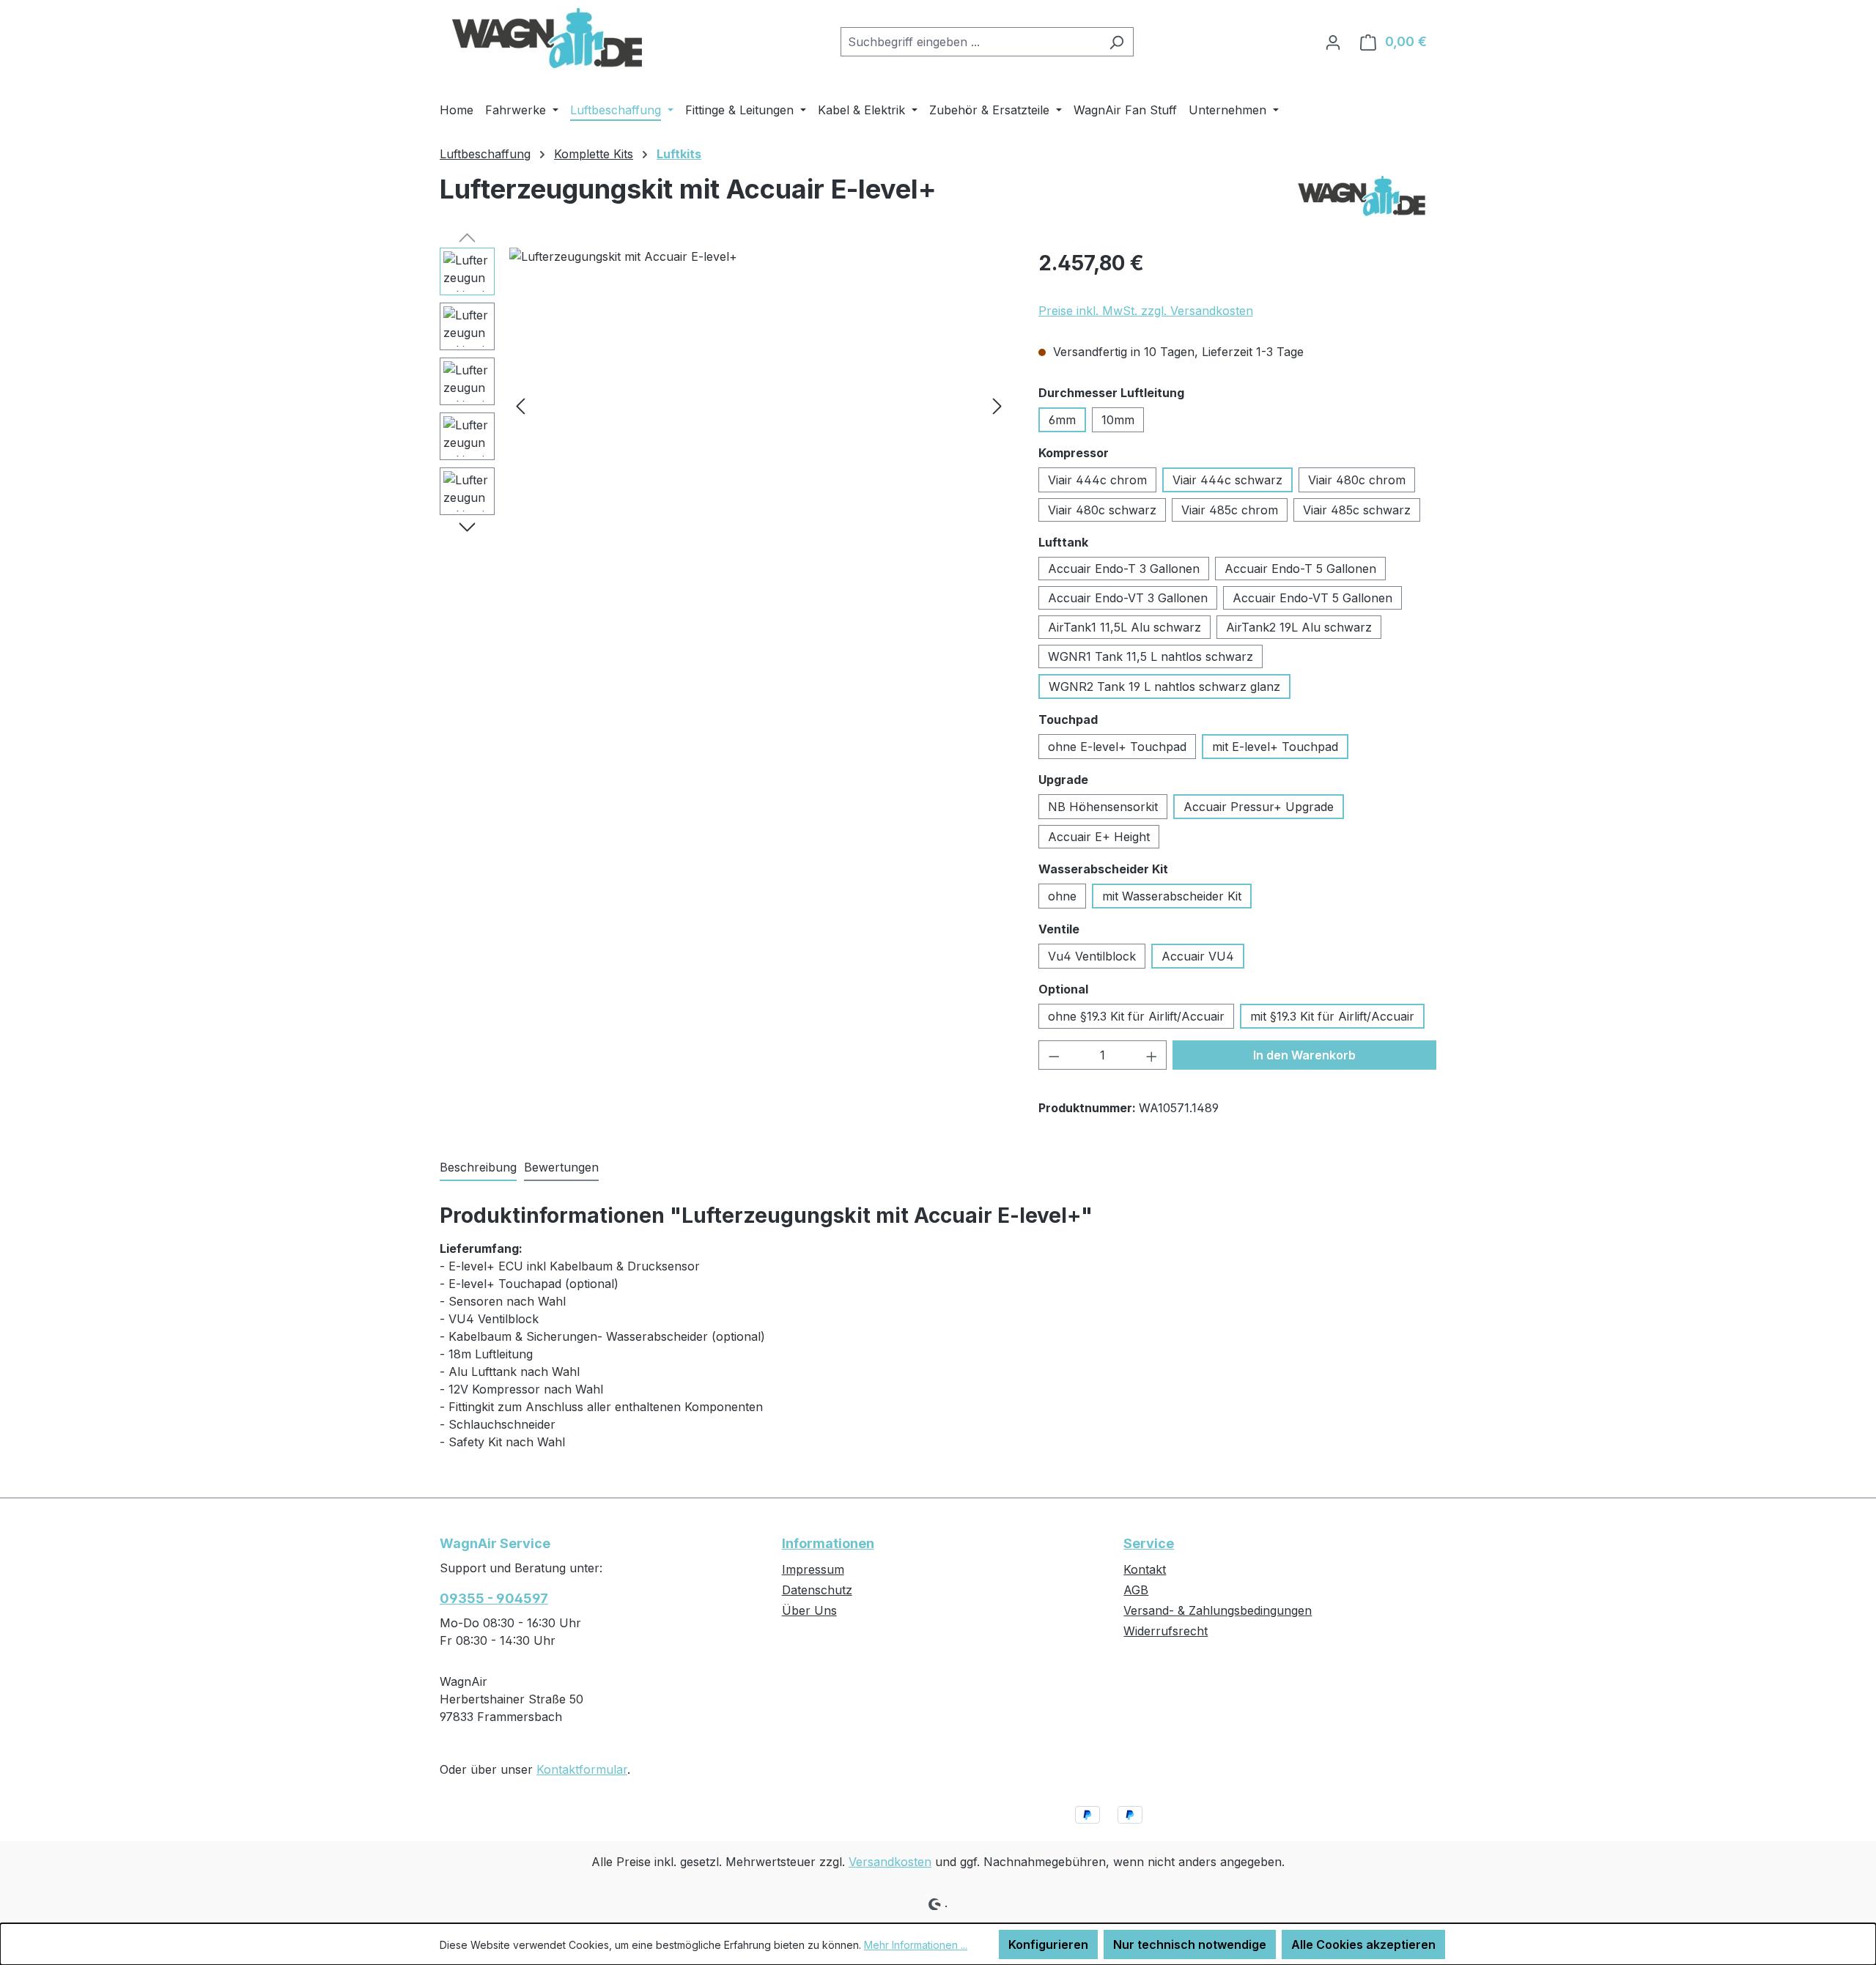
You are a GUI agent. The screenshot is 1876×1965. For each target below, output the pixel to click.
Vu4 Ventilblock (1092, 956)
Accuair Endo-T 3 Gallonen (1124, 569)
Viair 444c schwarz (1227, 480)
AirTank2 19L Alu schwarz (1299, 627)
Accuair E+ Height (1099, 837)
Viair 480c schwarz (1102, 510)
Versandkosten (890, 1862)
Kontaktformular (582, 1769)
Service (1149, 1543)
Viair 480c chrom (1357, 480)
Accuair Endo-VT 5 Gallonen (1312, 598)
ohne (1062, 896)
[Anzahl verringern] (1054, 1055)
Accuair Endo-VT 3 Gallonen (1128, 598)
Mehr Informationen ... (916, 1945)
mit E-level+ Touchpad (1275, 747)
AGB (1136, 1590)
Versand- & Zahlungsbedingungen (1218, 1610)
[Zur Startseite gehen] (549, 39)
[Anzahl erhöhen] (1152, 1055)
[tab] (478, 1168)
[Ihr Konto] (1333, 42)
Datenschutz (817, 1590)
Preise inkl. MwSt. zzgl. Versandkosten (1146, 311)
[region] (724, 405)
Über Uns (809, 1610)
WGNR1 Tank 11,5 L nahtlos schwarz (1151, 656)
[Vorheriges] (520, 406)
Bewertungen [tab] (561, 1167)
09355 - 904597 (494, 1598)
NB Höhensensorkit (1103, 807)
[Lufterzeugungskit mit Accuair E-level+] (759, 405)
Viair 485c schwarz (1357, 510)
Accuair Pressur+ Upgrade (1259, 807)
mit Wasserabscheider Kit (1172, 896)
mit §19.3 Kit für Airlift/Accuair (1332, 1016)
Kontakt (1145, 1569)
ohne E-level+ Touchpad (1117, 747)
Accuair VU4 (1198, 956)
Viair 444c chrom (1097, 480)
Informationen (828, 1543)
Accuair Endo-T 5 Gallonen (1300, 569)
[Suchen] (1116, 42)
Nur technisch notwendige (1190, 1944)
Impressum (813, 1569)
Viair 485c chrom (1230, 510)
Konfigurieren (1048, 1944)
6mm (1062, 420)
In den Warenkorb (1304, 1055)
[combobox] (970, 42)
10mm (1118, 420)
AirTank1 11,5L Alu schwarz (1125, 627)
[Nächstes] (997, 406)
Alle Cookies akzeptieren (1363, 1944)
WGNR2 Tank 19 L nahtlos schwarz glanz (1164, 687)
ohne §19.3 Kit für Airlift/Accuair (1136, 1016)
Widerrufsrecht (1166, 1631)
